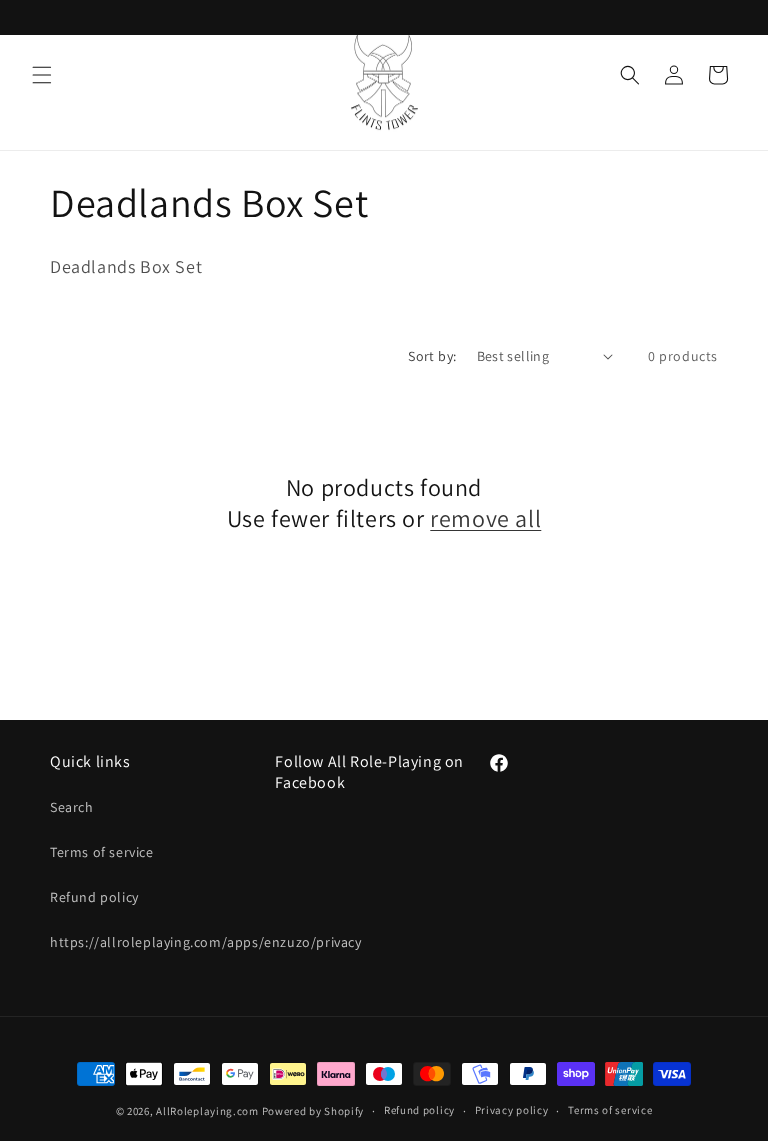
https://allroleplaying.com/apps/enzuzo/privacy (206, 942)
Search (72, 807)
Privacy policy (512, 1110)
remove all (485, 518)
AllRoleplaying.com (207, 1111)
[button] (42, 75)
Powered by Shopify (313, 1111)
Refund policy (94, 897)
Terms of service (102, 852)
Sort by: (432, 356)
